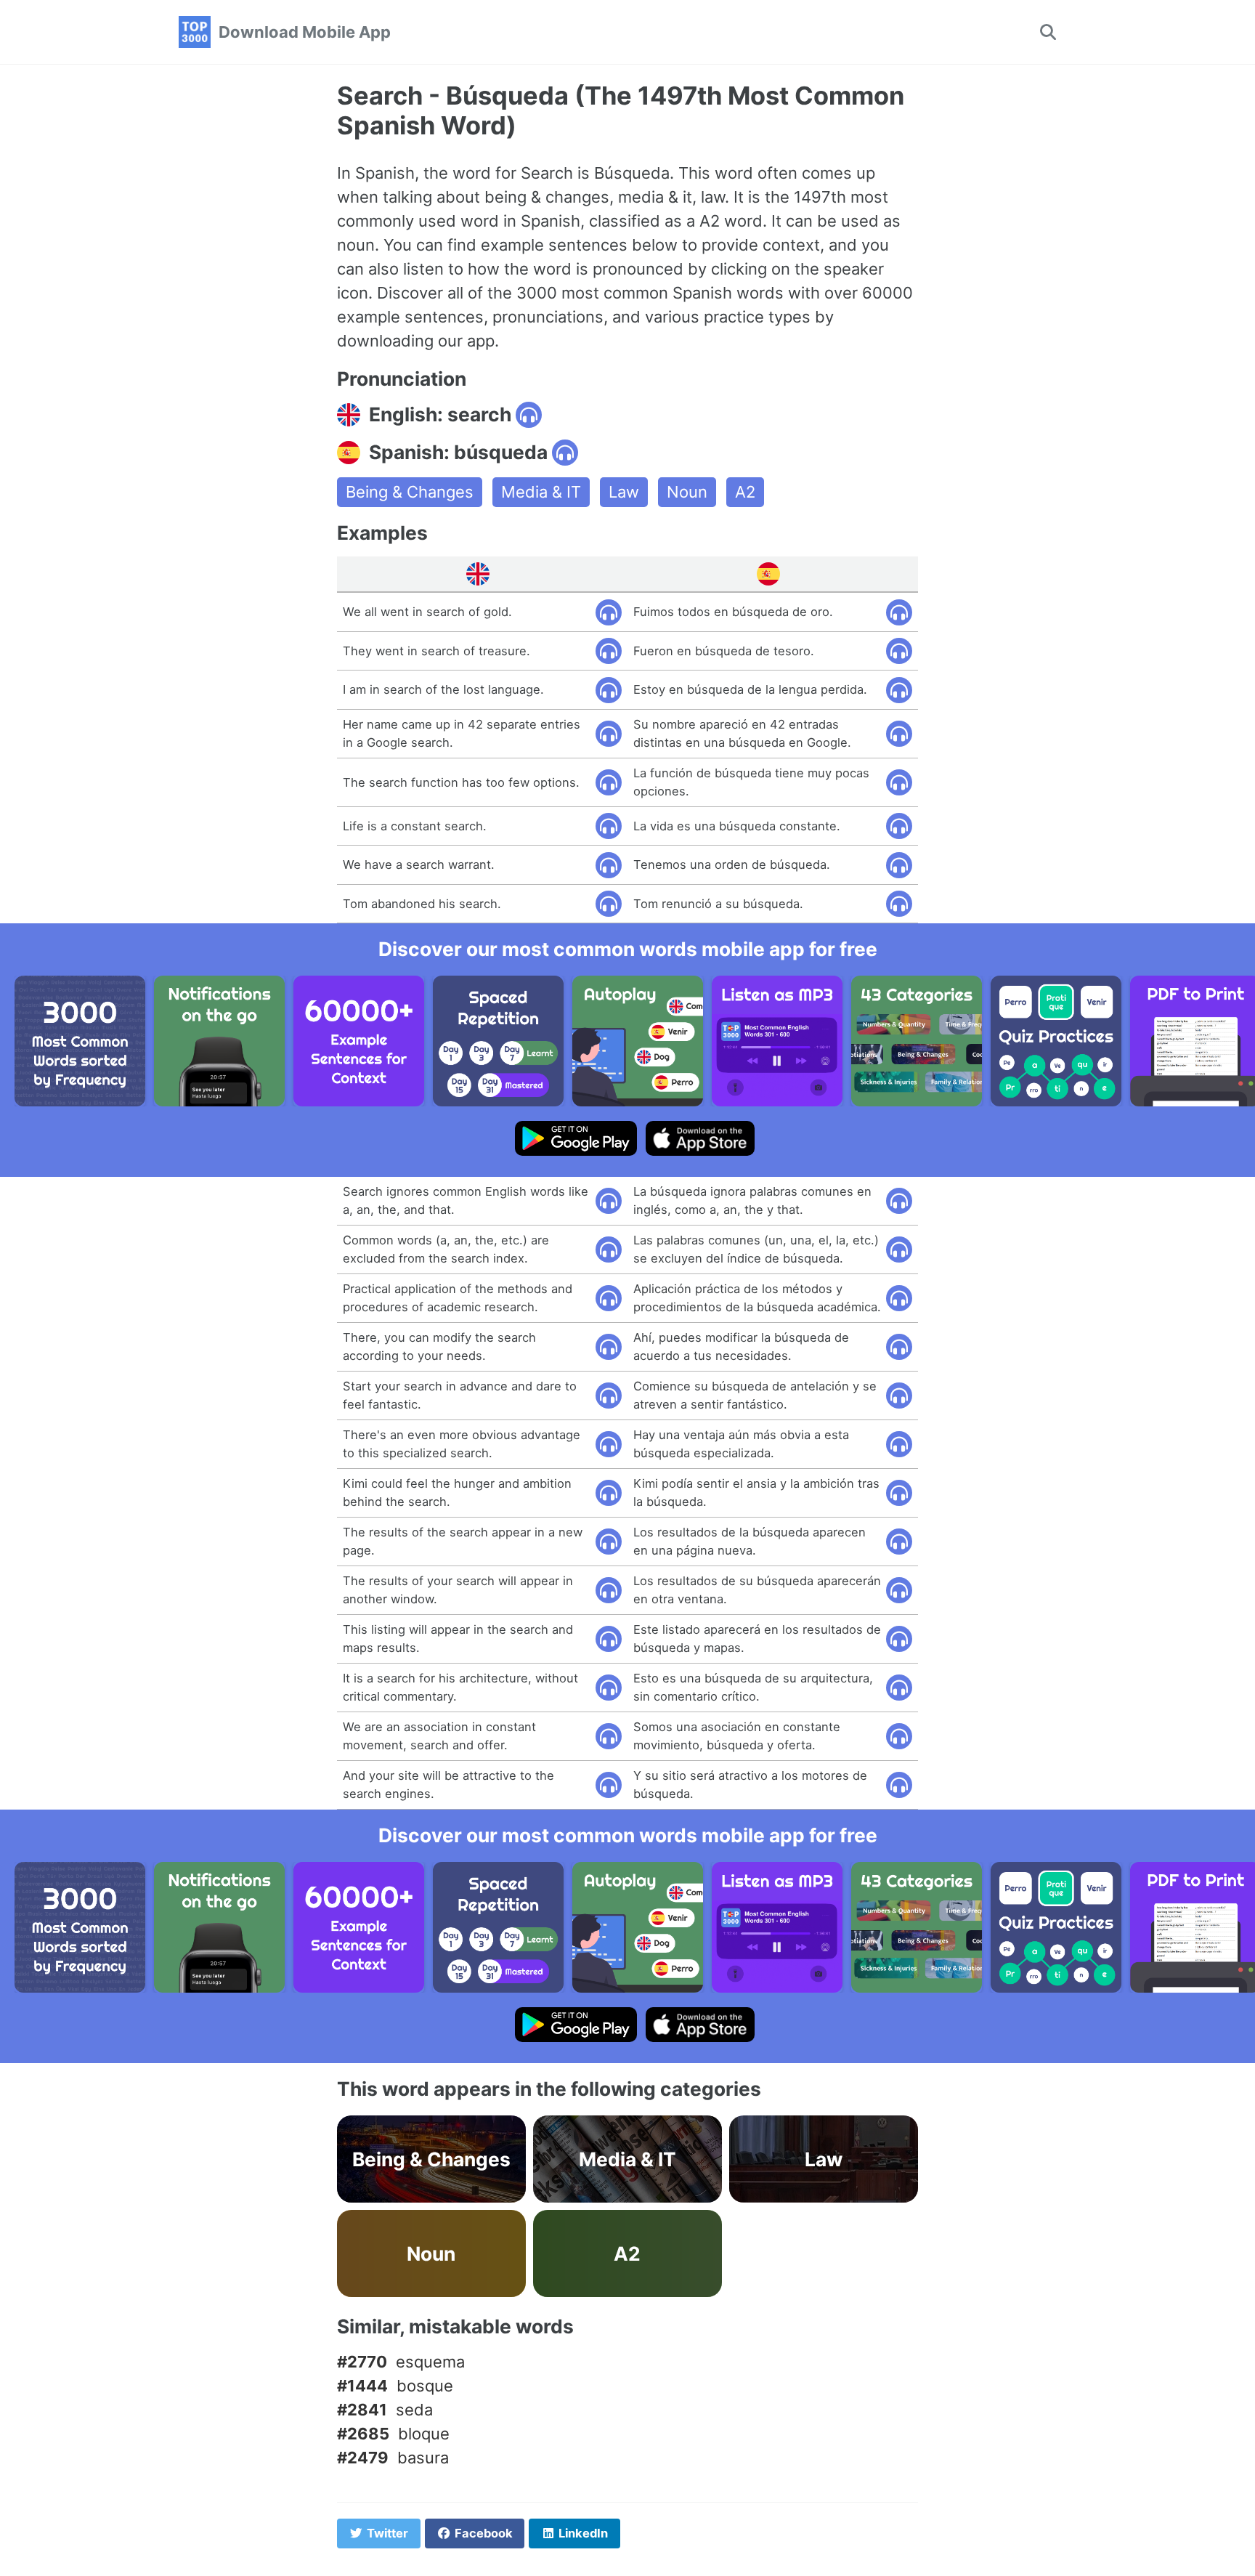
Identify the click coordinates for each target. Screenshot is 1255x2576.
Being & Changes (410, 492)
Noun (687, 492)
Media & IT (541, 492)
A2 (745, 492)
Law (624, 492)
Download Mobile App (305, 32)
